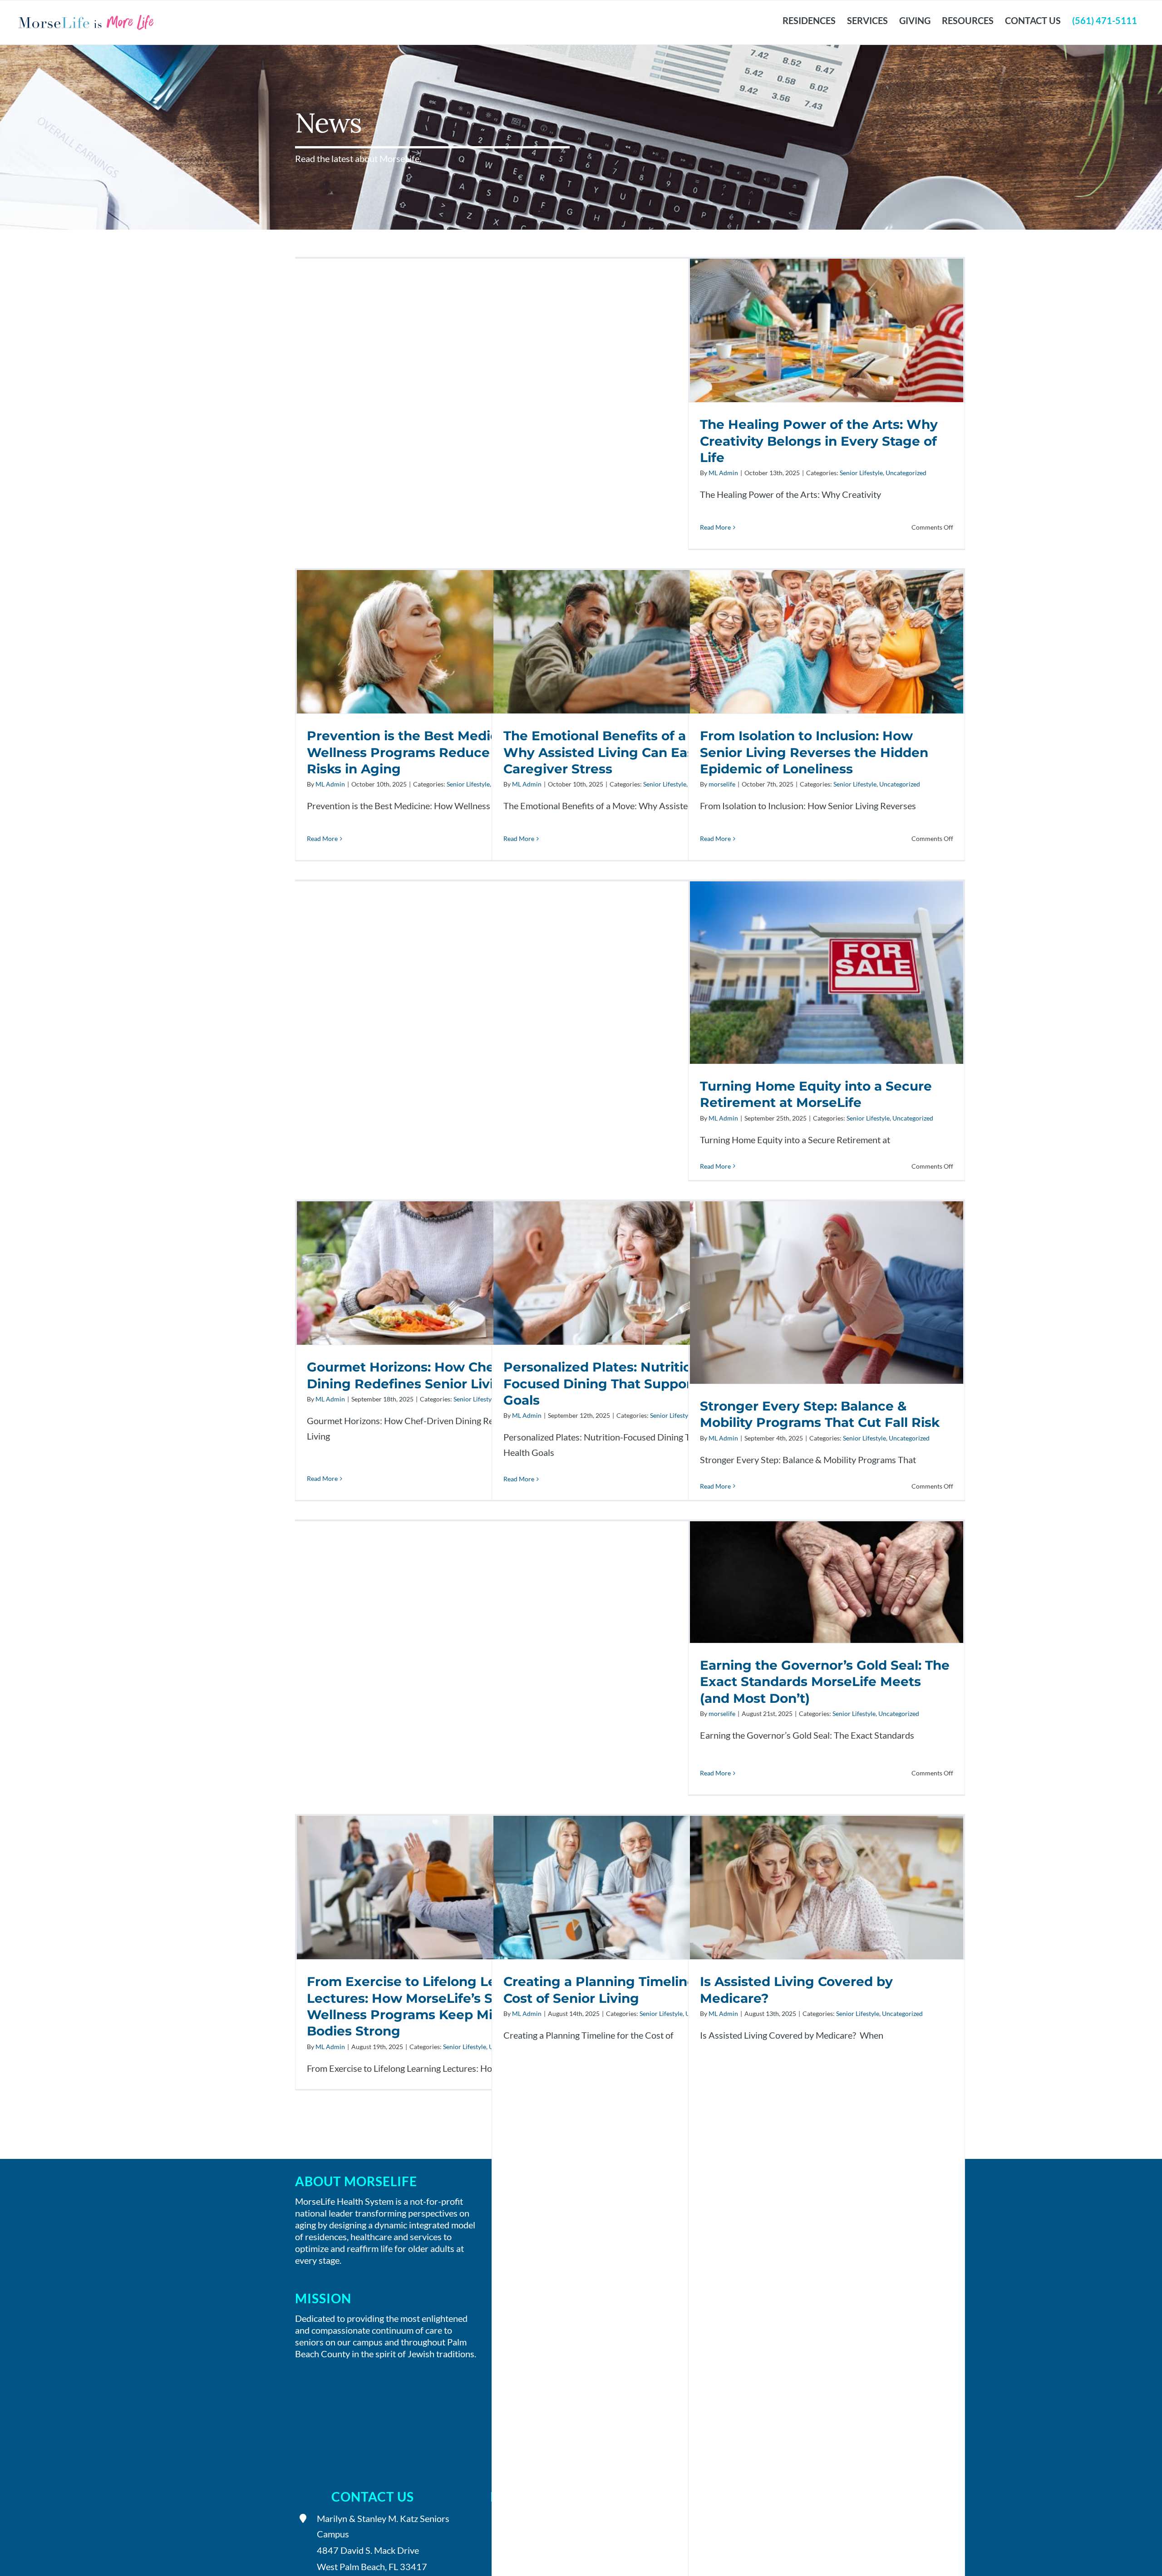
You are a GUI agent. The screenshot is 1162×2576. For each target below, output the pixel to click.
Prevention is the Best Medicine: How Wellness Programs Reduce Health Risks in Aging (433, 642)
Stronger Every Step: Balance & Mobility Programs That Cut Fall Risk (826, 1292)
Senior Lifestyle (861, 473)
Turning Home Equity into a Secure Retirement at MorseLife (826, 972)
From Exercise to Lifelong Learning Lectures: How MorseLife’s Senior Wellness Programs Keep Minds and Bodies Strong (433, 1888)
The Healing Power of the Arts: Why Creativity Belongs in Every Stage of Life (826, 331)
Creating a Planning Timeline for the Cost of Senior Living (630, 1888)
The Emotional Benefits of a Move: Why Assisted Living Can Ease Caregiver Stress (630, 642)
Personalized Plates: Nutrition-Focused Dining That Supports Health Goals (630, 1273)
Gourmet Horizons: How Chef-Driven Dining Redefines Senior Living (433, 1273)
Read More (715, 527)
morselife (722, 784)
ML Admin (723, 473)
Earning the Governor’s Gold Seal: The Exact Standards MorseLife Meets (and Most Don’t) (826, 1582)
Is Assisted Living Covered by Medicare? (826, 1888)
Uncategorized (906, 473)
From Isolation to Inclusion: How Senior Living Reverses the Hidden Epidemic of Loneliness (826, 642)
